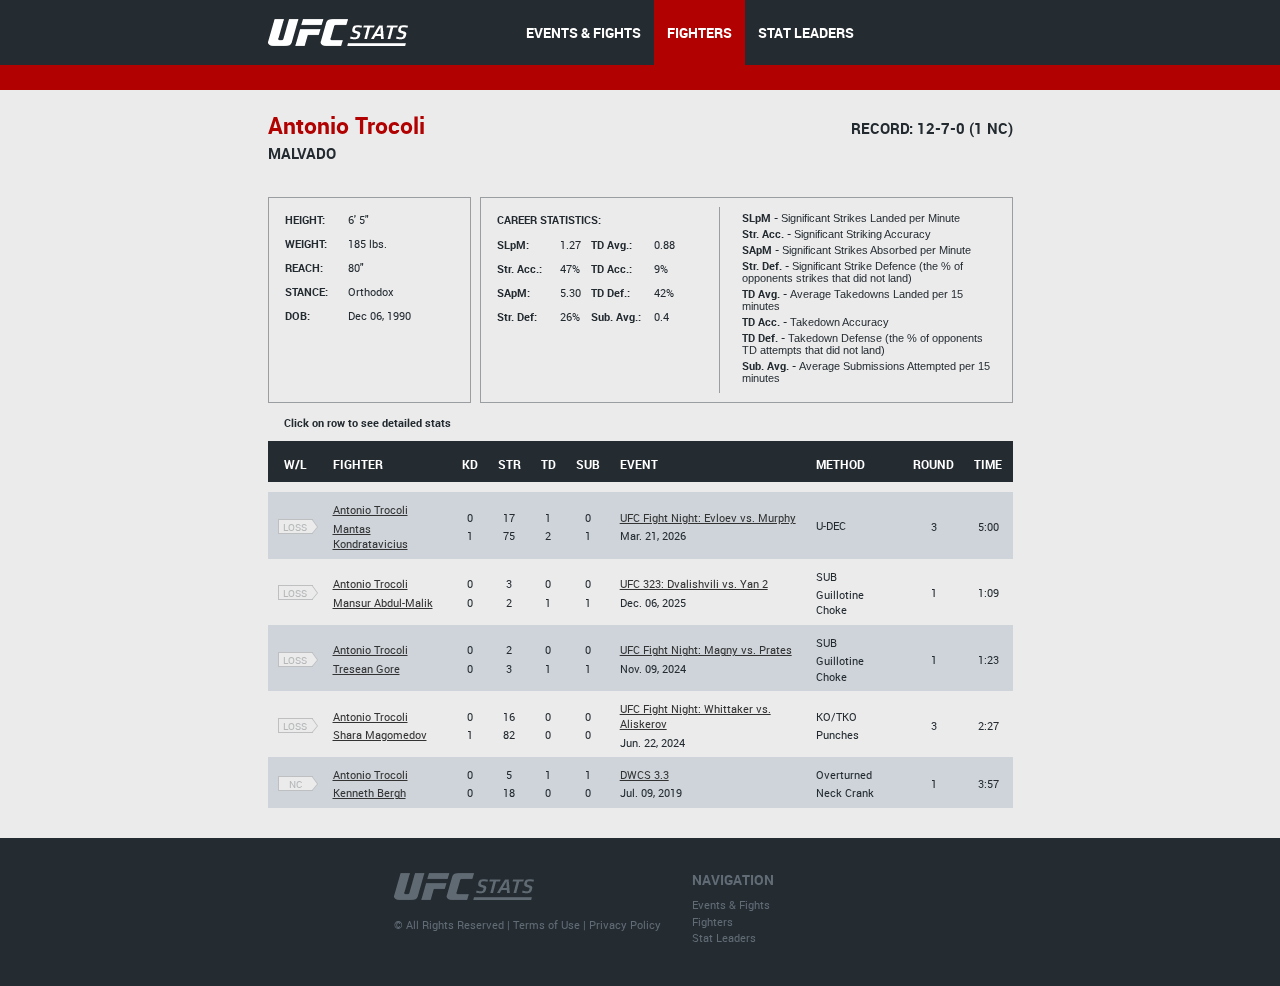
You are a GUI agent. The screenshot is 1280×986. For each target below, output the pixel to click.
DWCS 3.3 (644, 774)
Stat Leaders (724, 937)
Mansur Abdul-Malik (383, 602)
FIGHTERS (699, 32)
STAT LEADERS (806, 32)
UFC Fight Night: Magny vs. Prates (706, 649)
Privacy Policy (625, 924)
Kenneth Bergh (369, 792)
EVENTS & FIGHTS (583, 32)
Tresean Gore (366, 668)
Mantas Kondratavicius (370, 536)
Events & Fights (731, 904)
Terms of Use (546, 924)
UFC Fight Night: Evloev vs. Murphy (708, 517)
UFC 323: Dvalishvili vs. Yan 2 (694, 583)
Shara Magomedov (380, 734)
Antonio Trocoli (370, 509)
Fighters (712, 921)
